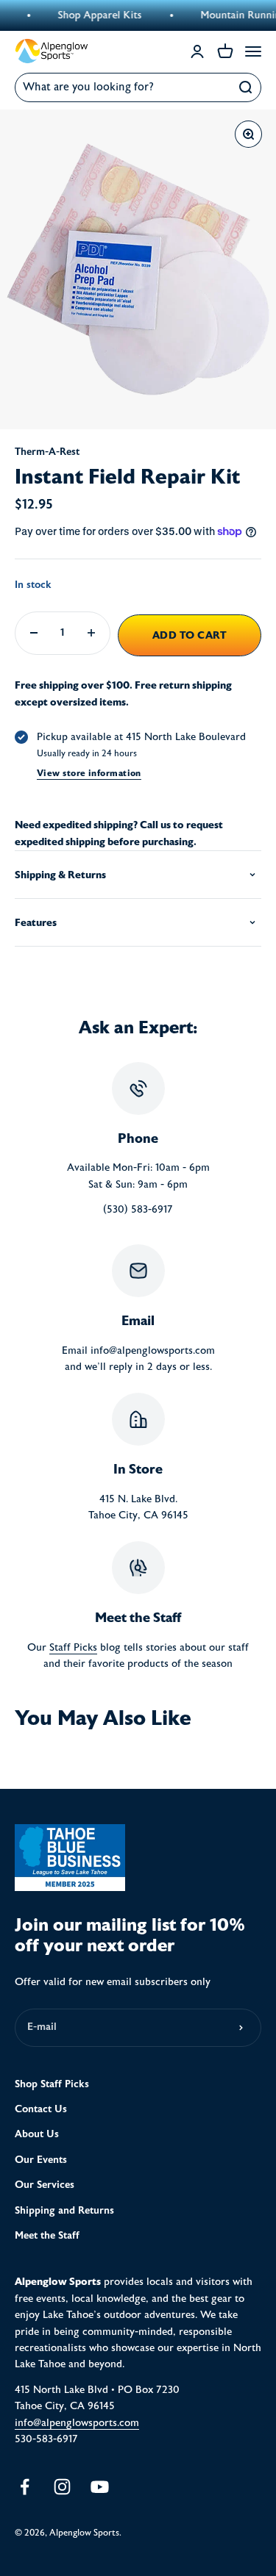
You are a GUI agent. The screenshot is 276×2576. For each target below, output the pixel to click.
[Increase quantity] (91, 633)
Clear (214, 87)
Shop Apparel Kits (85, 15)
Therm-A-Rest (47, 452)
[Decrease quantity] (34, 633)
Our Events (41, 2160)
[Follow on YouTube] (100, 2487)
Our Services (45, 2185)
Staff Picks (73, 1648)
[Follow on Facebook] (25, 2487)
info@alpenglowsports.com (77, 2423)
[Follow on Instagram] (62, 2487)
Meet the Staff (47, 2235)
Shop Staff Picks (52, 2084)
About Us (37, 2134)
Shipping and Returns (64, 2210)
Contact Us (41, 2109)
